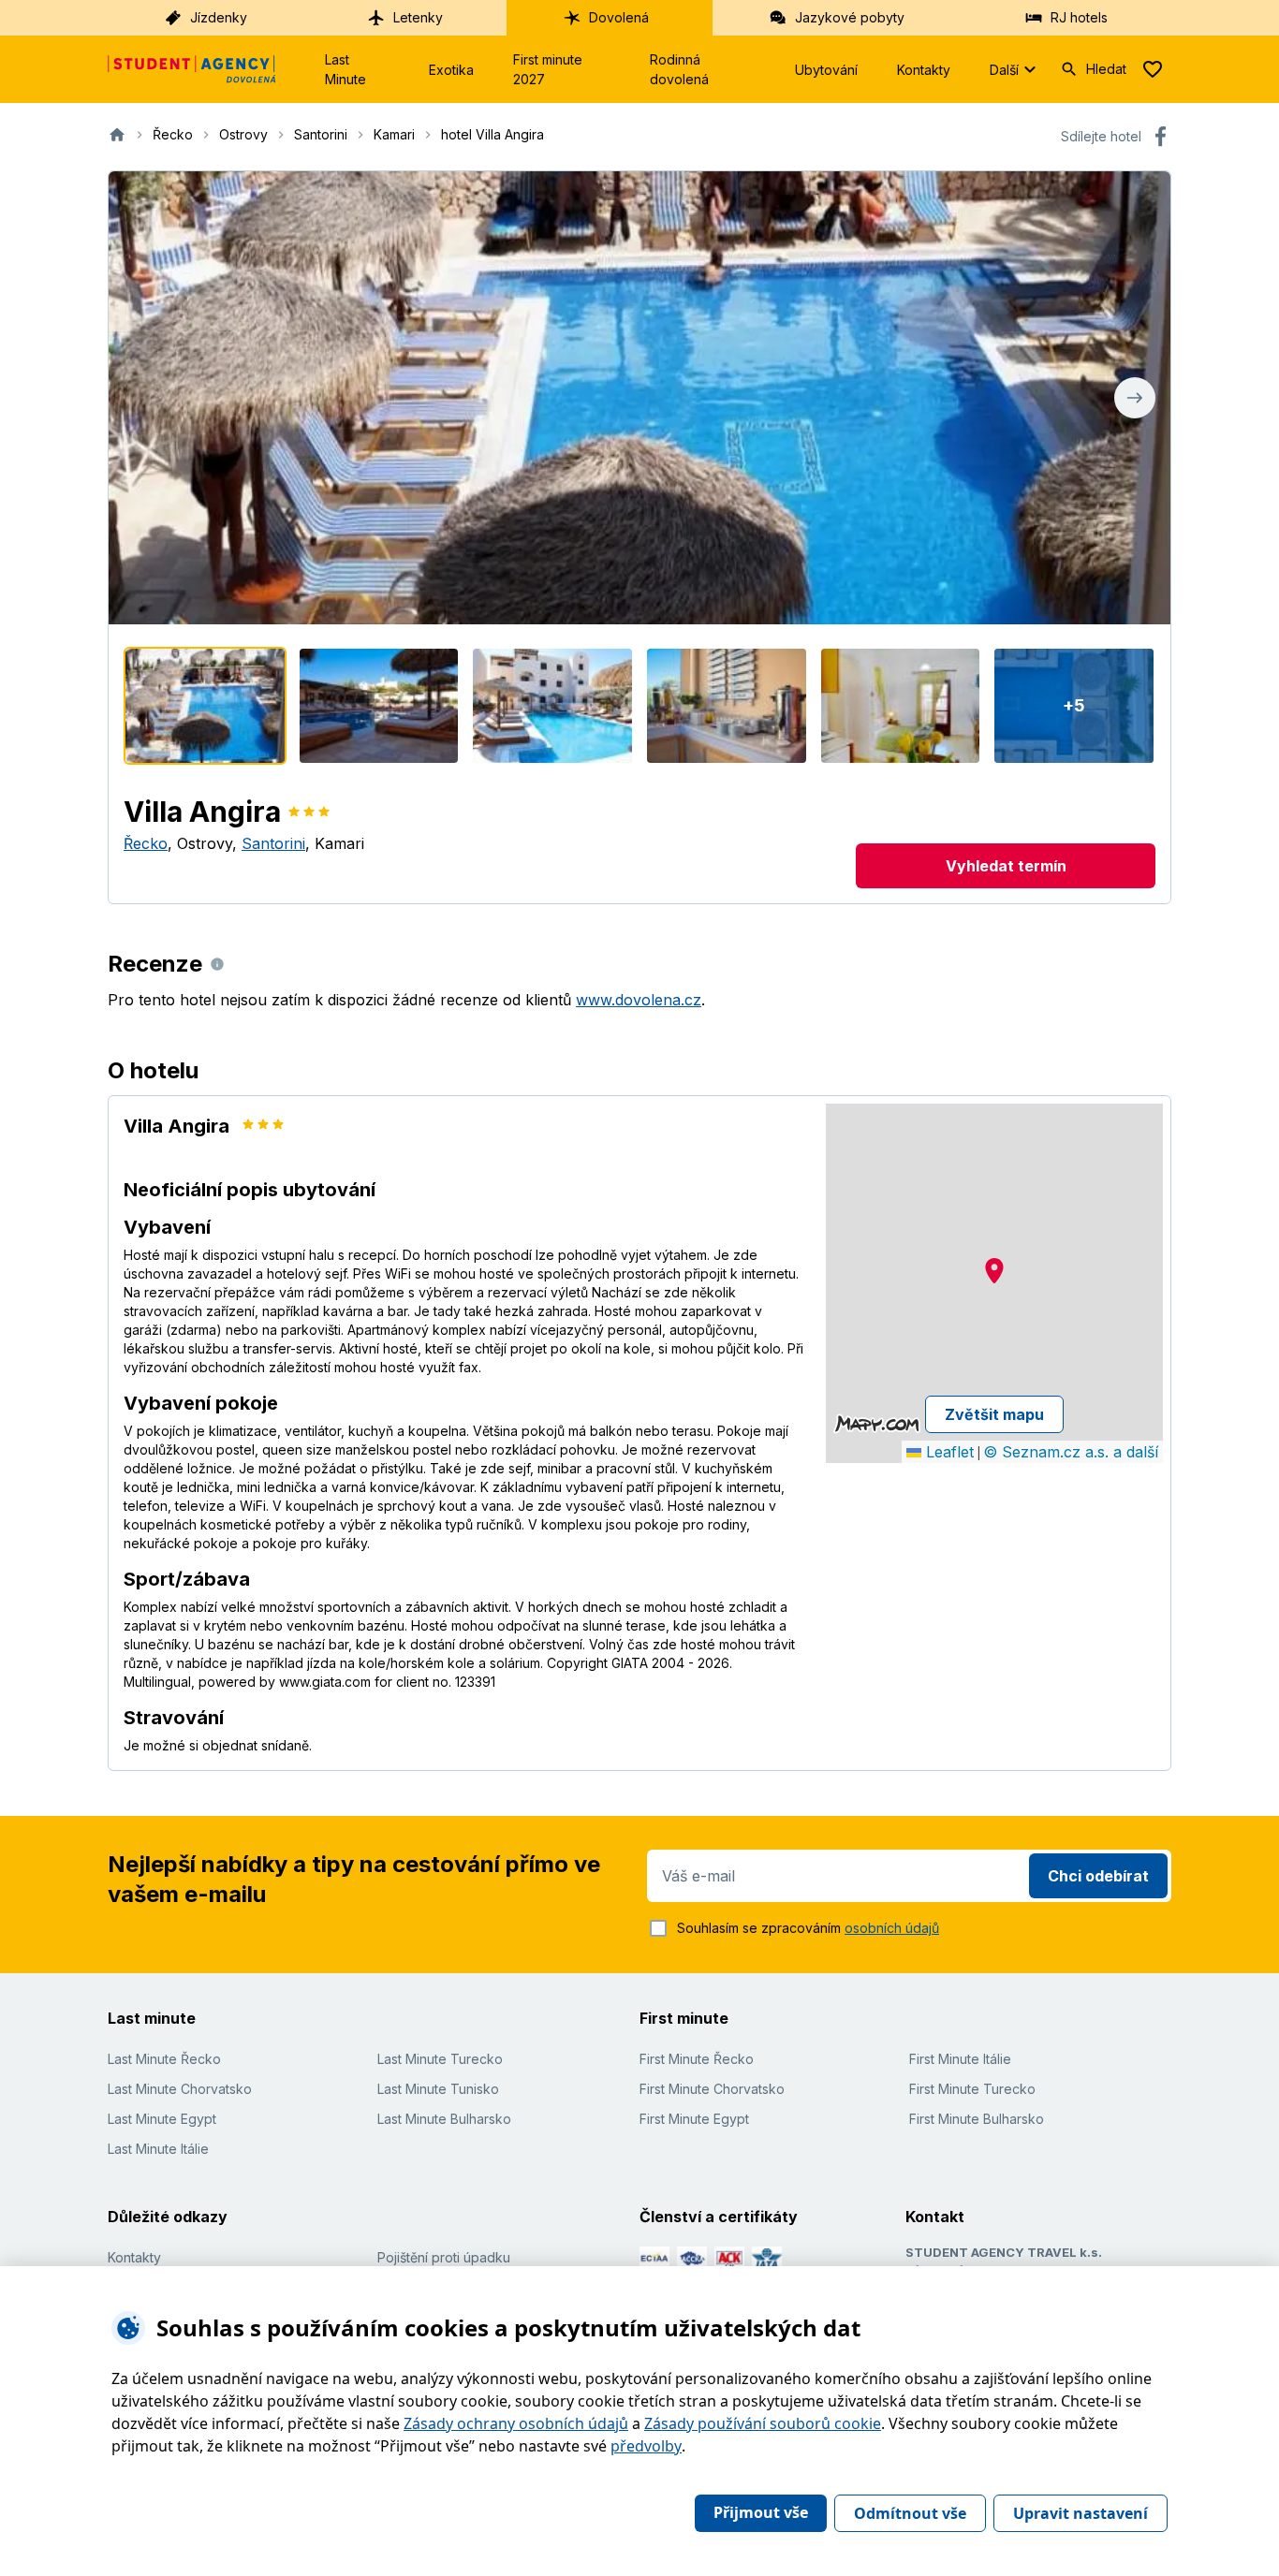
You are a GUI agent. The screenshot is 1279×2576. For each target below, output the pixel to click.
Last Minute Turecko (440, 2059)
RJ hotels (1079, 17)
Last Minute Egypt (162, 2119)
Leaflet (948, 1452)
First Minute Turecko (972, 2089)
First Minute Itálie (960, 2059)
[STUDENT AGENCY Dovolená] (192, 69)
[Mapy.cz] (877, 1424)
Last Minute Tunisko (438, 2089)
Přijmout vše (761, 2512)
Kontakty (924, 70)
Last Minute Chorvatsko (180, 2089)
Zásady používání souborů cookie (763, 2423)
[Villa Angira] (205, 706)
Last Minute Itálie (158, 2149)
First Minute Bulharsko (977, 2119)
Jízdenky (219, 17)
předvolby (646, 2446)
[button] (994, 1271)
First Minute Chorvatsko (712, 2089)
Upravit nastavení (1081, 2513)
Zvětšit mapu (994, 1414)
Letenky (418, 17)
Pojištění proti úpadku (444, 2257)
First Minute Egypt (694, 2119)
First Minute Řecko (697, 2059)
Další (1004, 70)
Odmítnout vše (910, 2513)
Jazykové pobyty (850, 17)
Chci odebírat (1098, 1876)
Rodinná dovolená (679, 69)
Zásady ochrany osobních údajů (516, 2423)
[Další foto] (1135, 398)
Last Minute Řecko (164, 2059)
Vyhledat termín (1006, 866)
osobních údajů (892, 1928)
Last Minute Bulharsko (444, 2119)
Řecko (146, 843)
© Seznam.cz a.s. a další (1071, 1452)
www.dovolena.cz (639, 1000)
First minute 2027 (548, 69)
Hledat (1106, 69)
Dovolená (619, 17)
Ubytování (826, 70)
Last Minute (345, 69)
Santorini (273, 843)
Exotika (451, 70)
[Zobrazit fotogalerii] (639, 398)
